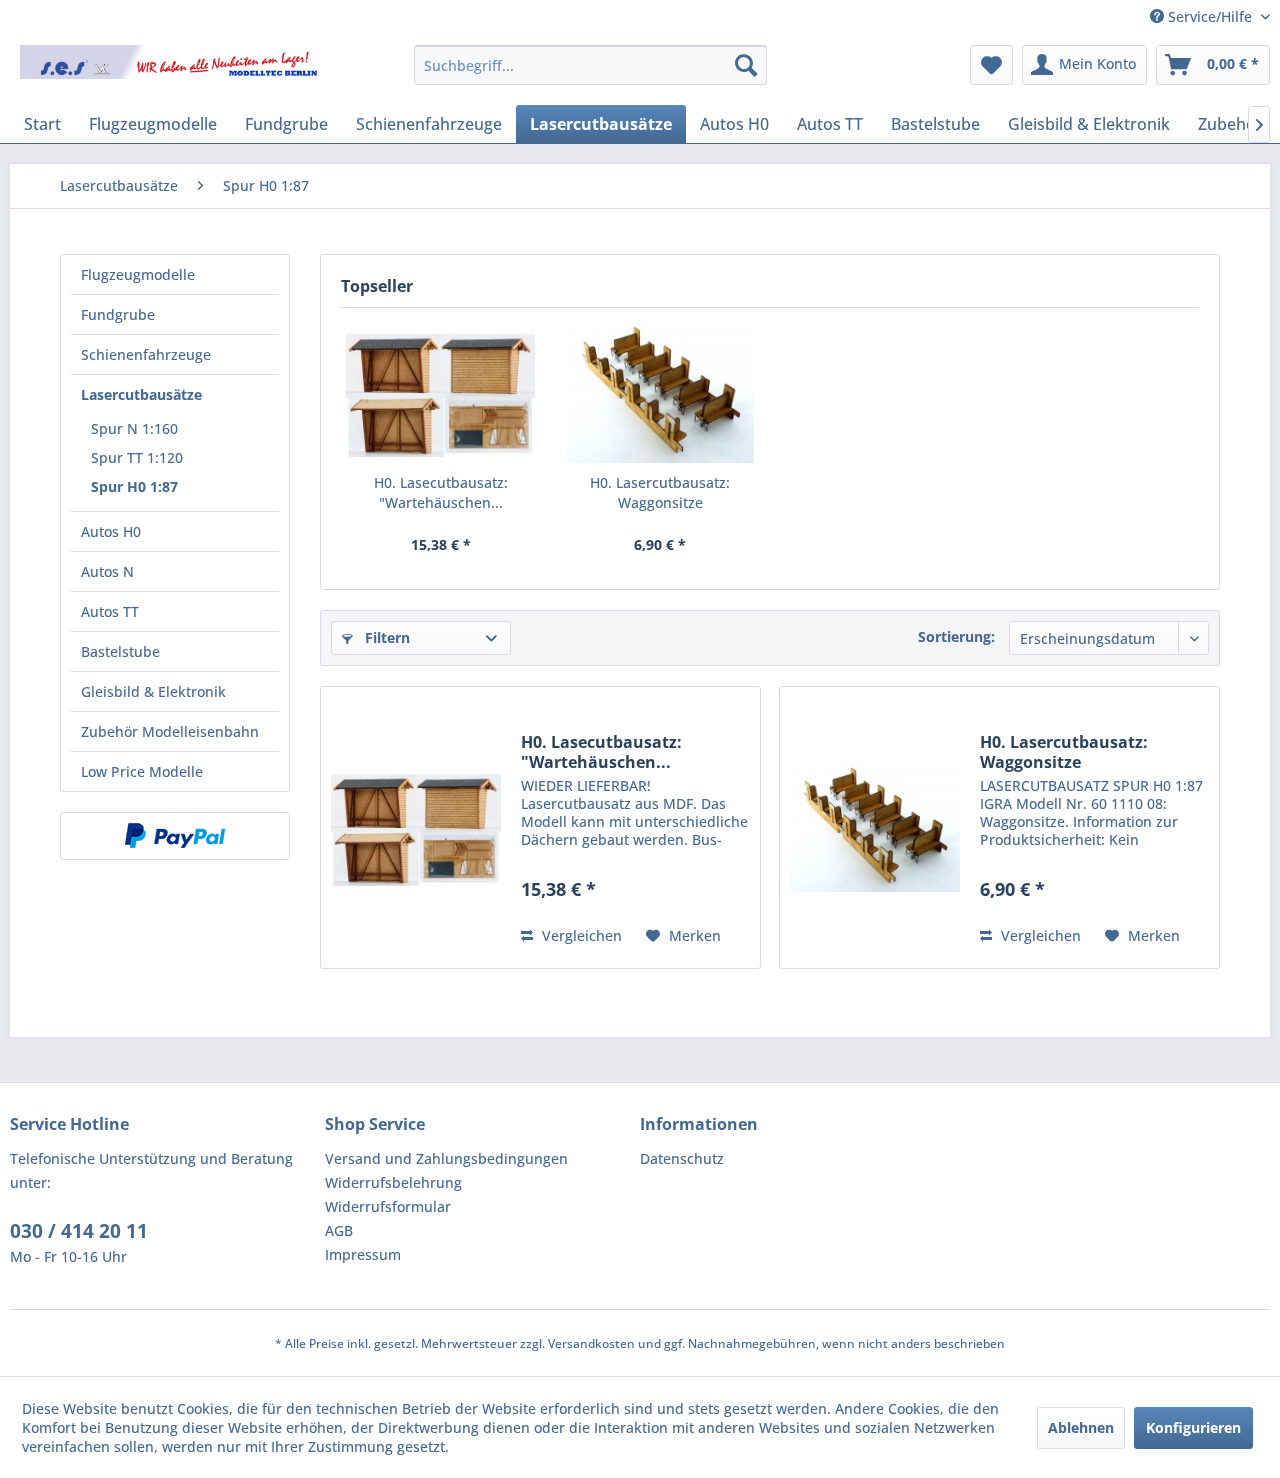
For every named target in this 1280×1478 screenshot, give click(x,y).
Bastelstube (120, 651)
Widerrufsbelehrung (393, 1182)
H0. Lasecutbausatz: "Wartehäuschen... (441, 492)
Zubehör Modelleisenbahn (170, 731)
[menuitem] (590, 65)
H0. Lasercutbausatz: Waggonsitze (660, 492)
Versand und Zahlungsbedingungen (446, 1158)
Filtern (385, 637)
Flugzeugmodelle (138, 274)
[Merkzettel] (991, 65)
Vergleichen (580, 935)
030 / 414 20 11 (79, 1231)
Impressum (363, 1254)
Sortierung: (956, 636)
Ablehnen (1081, 1427)
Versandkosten (591, 1343)
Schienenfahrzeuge (146, 354)
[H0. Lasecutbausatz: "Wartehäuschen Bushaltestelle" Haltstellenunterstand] (441, 393)
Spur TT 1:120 (137, 457)
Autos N (107, 571)
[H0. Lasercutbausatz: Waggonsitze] (661, 393)
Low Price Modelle (142, 771)
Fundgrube (118, 314)
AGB (339, 1230)
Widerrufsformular (388, 1206)
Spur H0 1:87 (134, 486)
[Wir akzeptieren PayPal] (175, 836)
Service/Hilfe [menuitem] (1210, 16)
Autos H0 (111, 531)
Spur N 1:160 (134, 428)
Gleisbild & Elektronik (153, 691)
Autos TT (110, 611)
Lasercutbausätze (141, 394)
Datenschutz (682, 1158)
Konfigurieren (1193, 1427)
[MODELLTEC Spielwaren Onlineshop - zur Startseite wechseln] (171, 70)
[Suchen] (746, 65)
